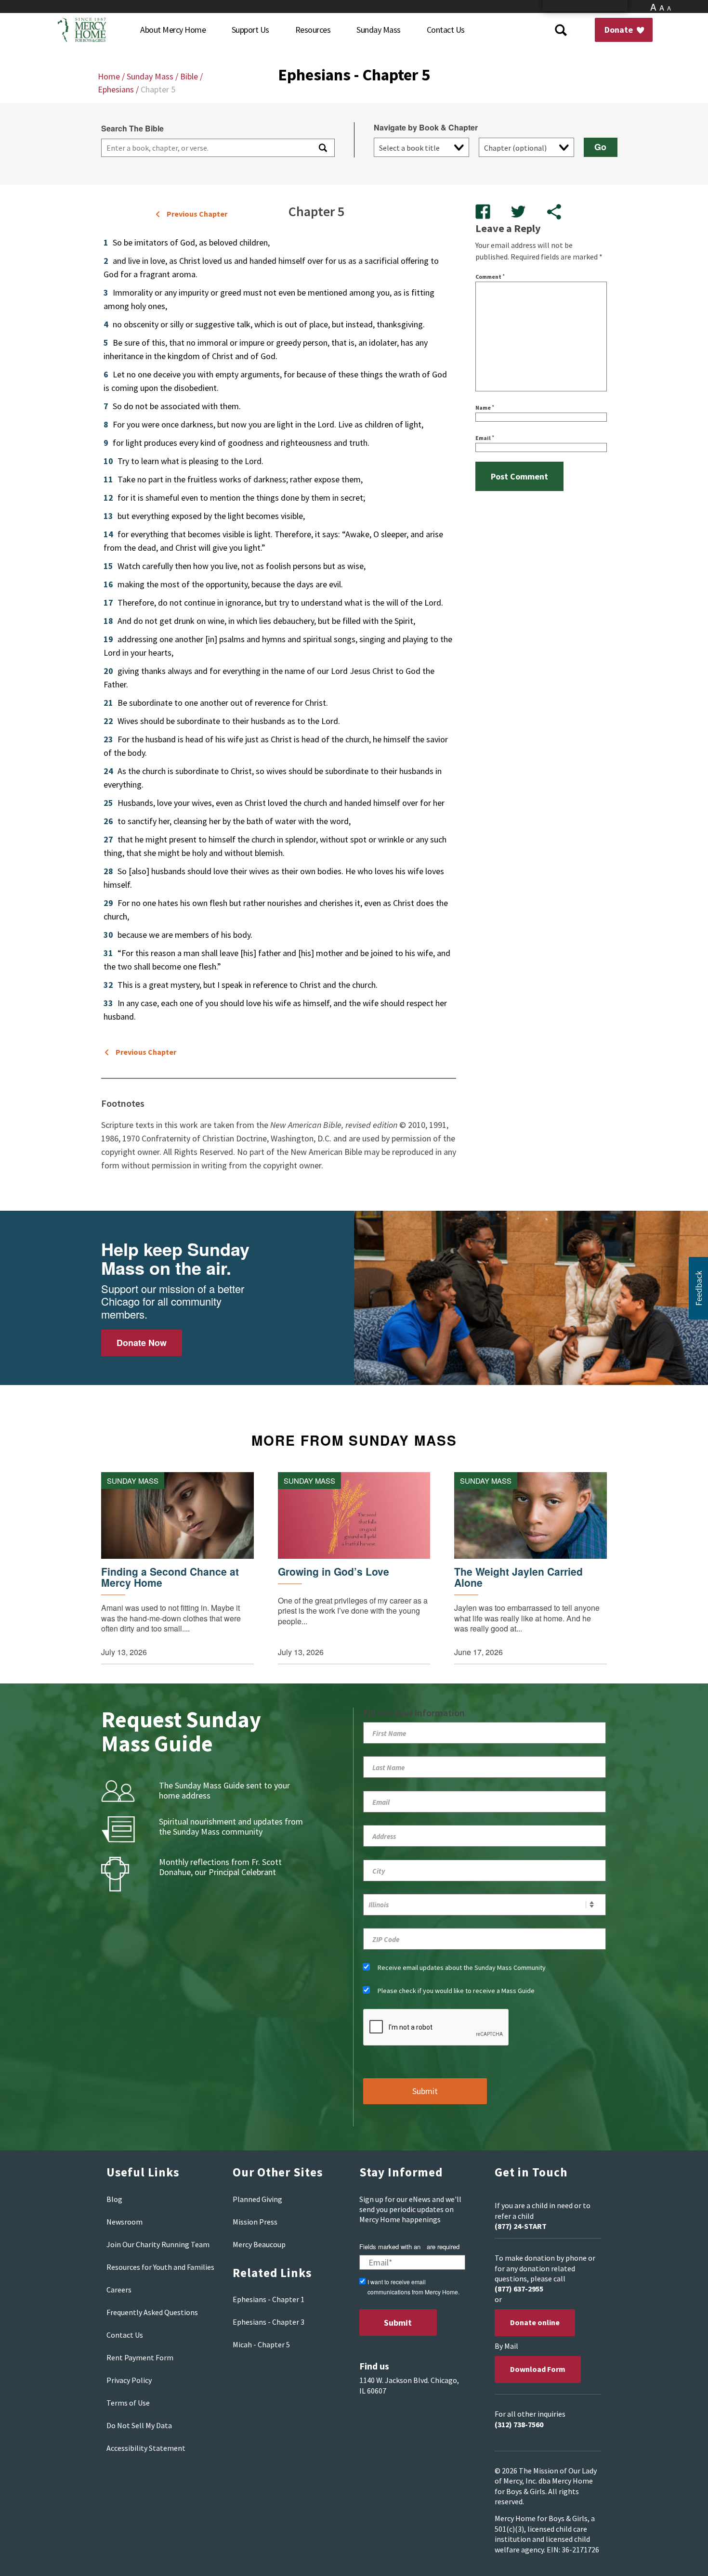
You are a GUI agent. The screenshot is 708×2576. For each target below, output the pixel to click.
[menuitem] (173, 30)
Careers (119, 2290)
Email (485, 438)
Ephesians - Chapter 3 (269, 2322)
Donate (620, 30)
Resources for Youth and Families (160, 2267)
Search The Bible (132, 129)
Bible (189, 76)
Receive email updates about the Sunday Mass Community (462, 1968)
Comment (490, 277)
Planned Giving (257, 2199)
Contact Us (125, 2335)
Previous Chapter (197, 214)
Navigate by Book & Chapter (426, 128)
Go (600, 147)
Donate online (535, 2322)
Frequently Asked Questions (152, 2312)
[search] (205, 148)
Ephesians (116, 89)
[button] (698, 1288)
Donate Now (142, 1343)
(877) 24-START (521, 2226)
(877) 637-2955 (519, 2289)
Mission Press (255, 2222)
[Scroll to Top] (679, 2557)
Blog (114, 2199)
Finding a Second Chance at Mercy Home (170, 1577)
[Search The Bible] (322, 148)
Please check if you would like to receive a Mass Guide (456, 1991)
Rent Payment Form (140, 2357)
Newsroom (125, 2222)
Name (485, 408)
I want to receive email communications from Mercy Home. (413, 2287)
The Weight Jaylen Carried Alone (518, 1577)
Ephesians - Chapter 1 (269, 2299)
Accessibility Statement (146, 2448)
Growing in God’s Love (334, 1572)
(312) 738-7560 (519, 2424)
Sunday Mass (150, 76)
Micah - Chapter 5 (261, 2344)
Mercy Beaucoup (259, 2244)
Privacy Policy (129, 2380)
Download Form (538, 2369)
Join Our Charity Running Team (158, 2244)
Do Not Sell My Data (139, 2425)
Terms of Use (128, 2403)
